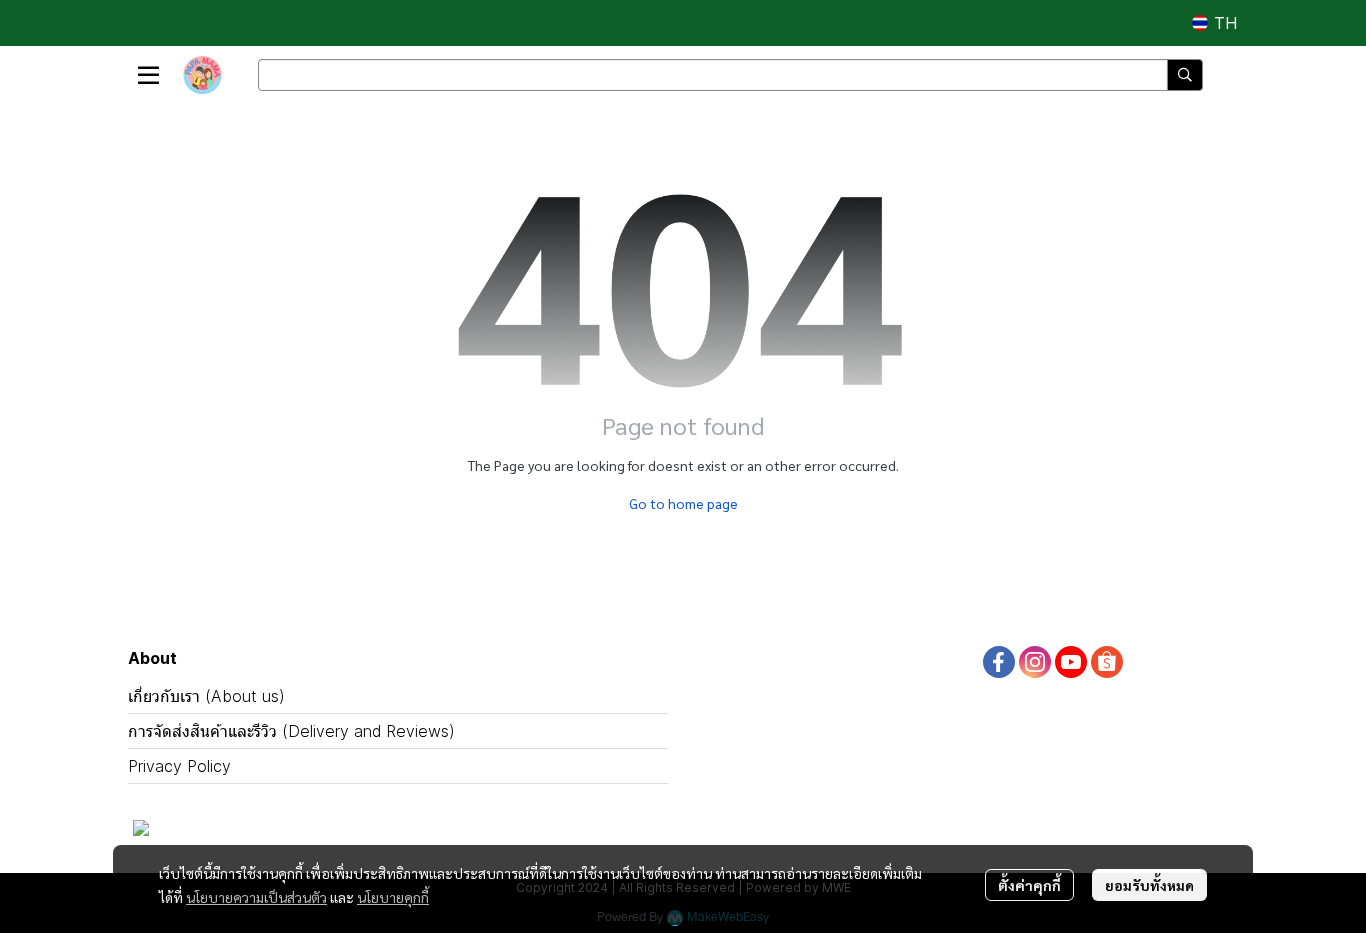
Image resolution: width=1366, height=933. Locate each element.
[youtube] (1071, 662)
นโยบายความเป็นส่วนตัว (256, 897)
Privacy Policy (179, 766)
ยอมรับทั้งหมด (1149, 885)
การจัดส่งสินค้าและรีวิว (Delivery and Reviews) (291, 731)
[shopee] (1107, 662)
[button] (1214, 23)
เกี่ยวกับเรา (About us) (206, 696)
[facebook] (999, 662)
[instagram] (1035, 662)
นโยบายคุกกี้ (393, 897)
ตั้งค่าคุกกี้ (1029, 885)
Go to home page (683, 503)
